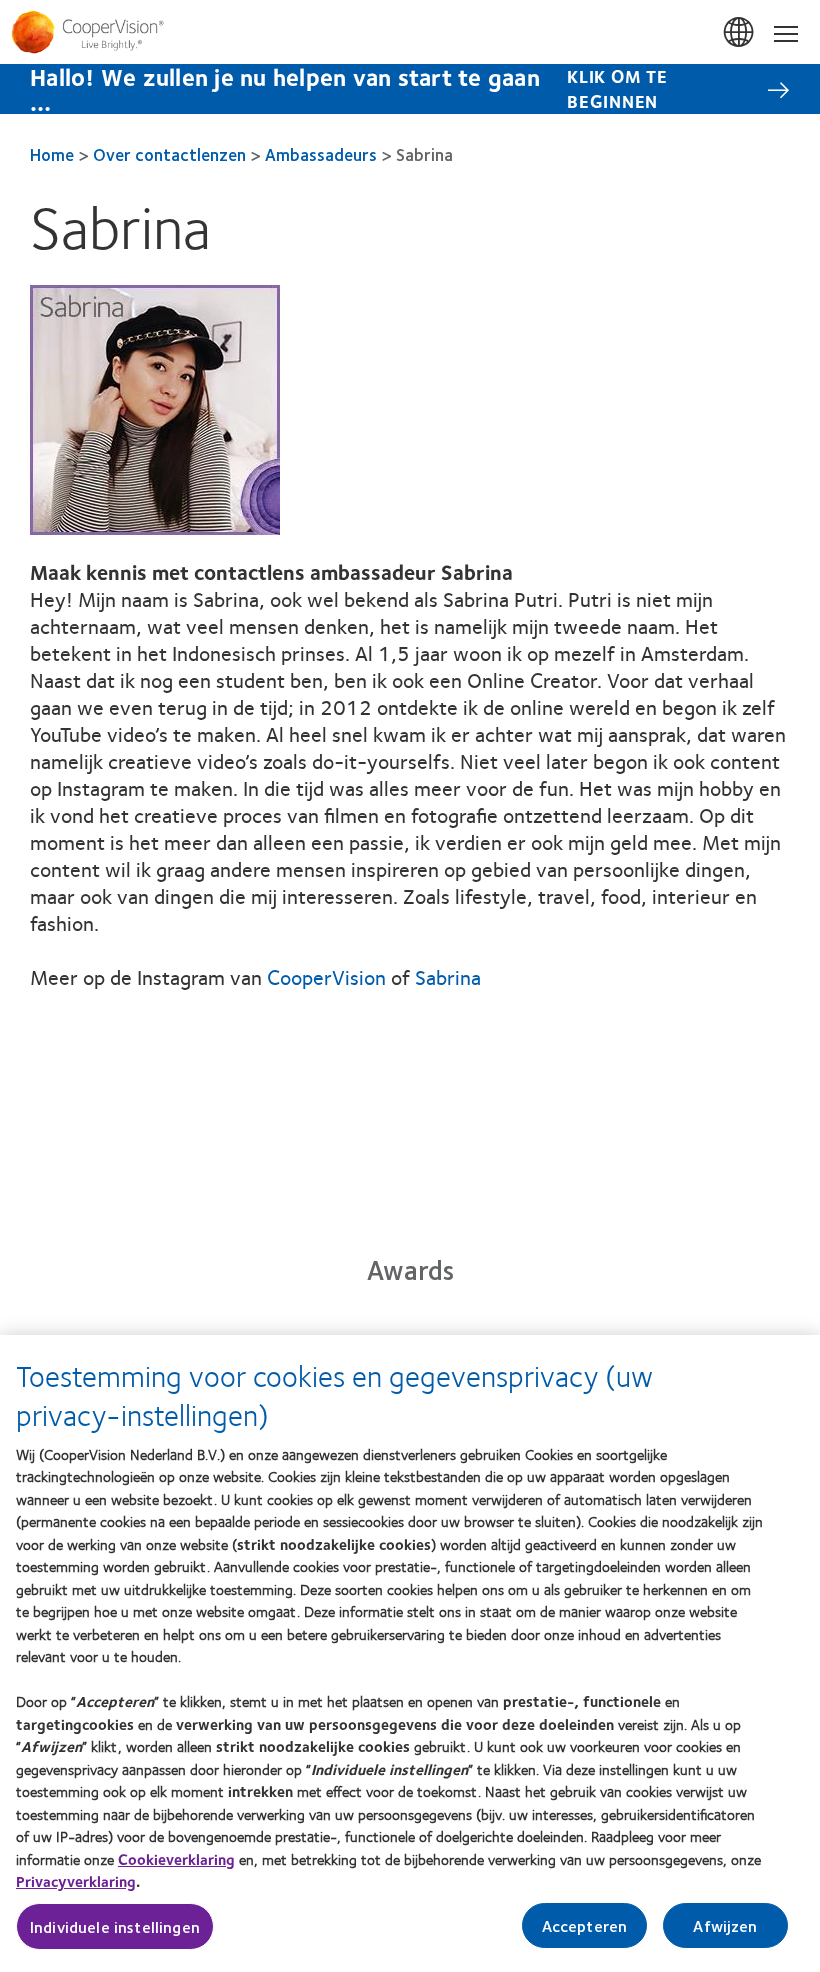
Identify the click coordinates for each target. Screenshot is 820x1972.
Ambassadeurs (321, 154)
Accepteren (585, 1925)
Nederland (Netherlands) (740, 33)
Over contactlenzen (169, 154)
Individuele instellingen (115, 1926)
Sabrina (448, 976)
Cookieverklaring (176, 1859)
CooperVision (326, 976)
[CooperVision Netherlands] (410, 32)
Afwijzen (725, 1925)
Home (52, 154)
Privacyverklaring (76, 1881)
